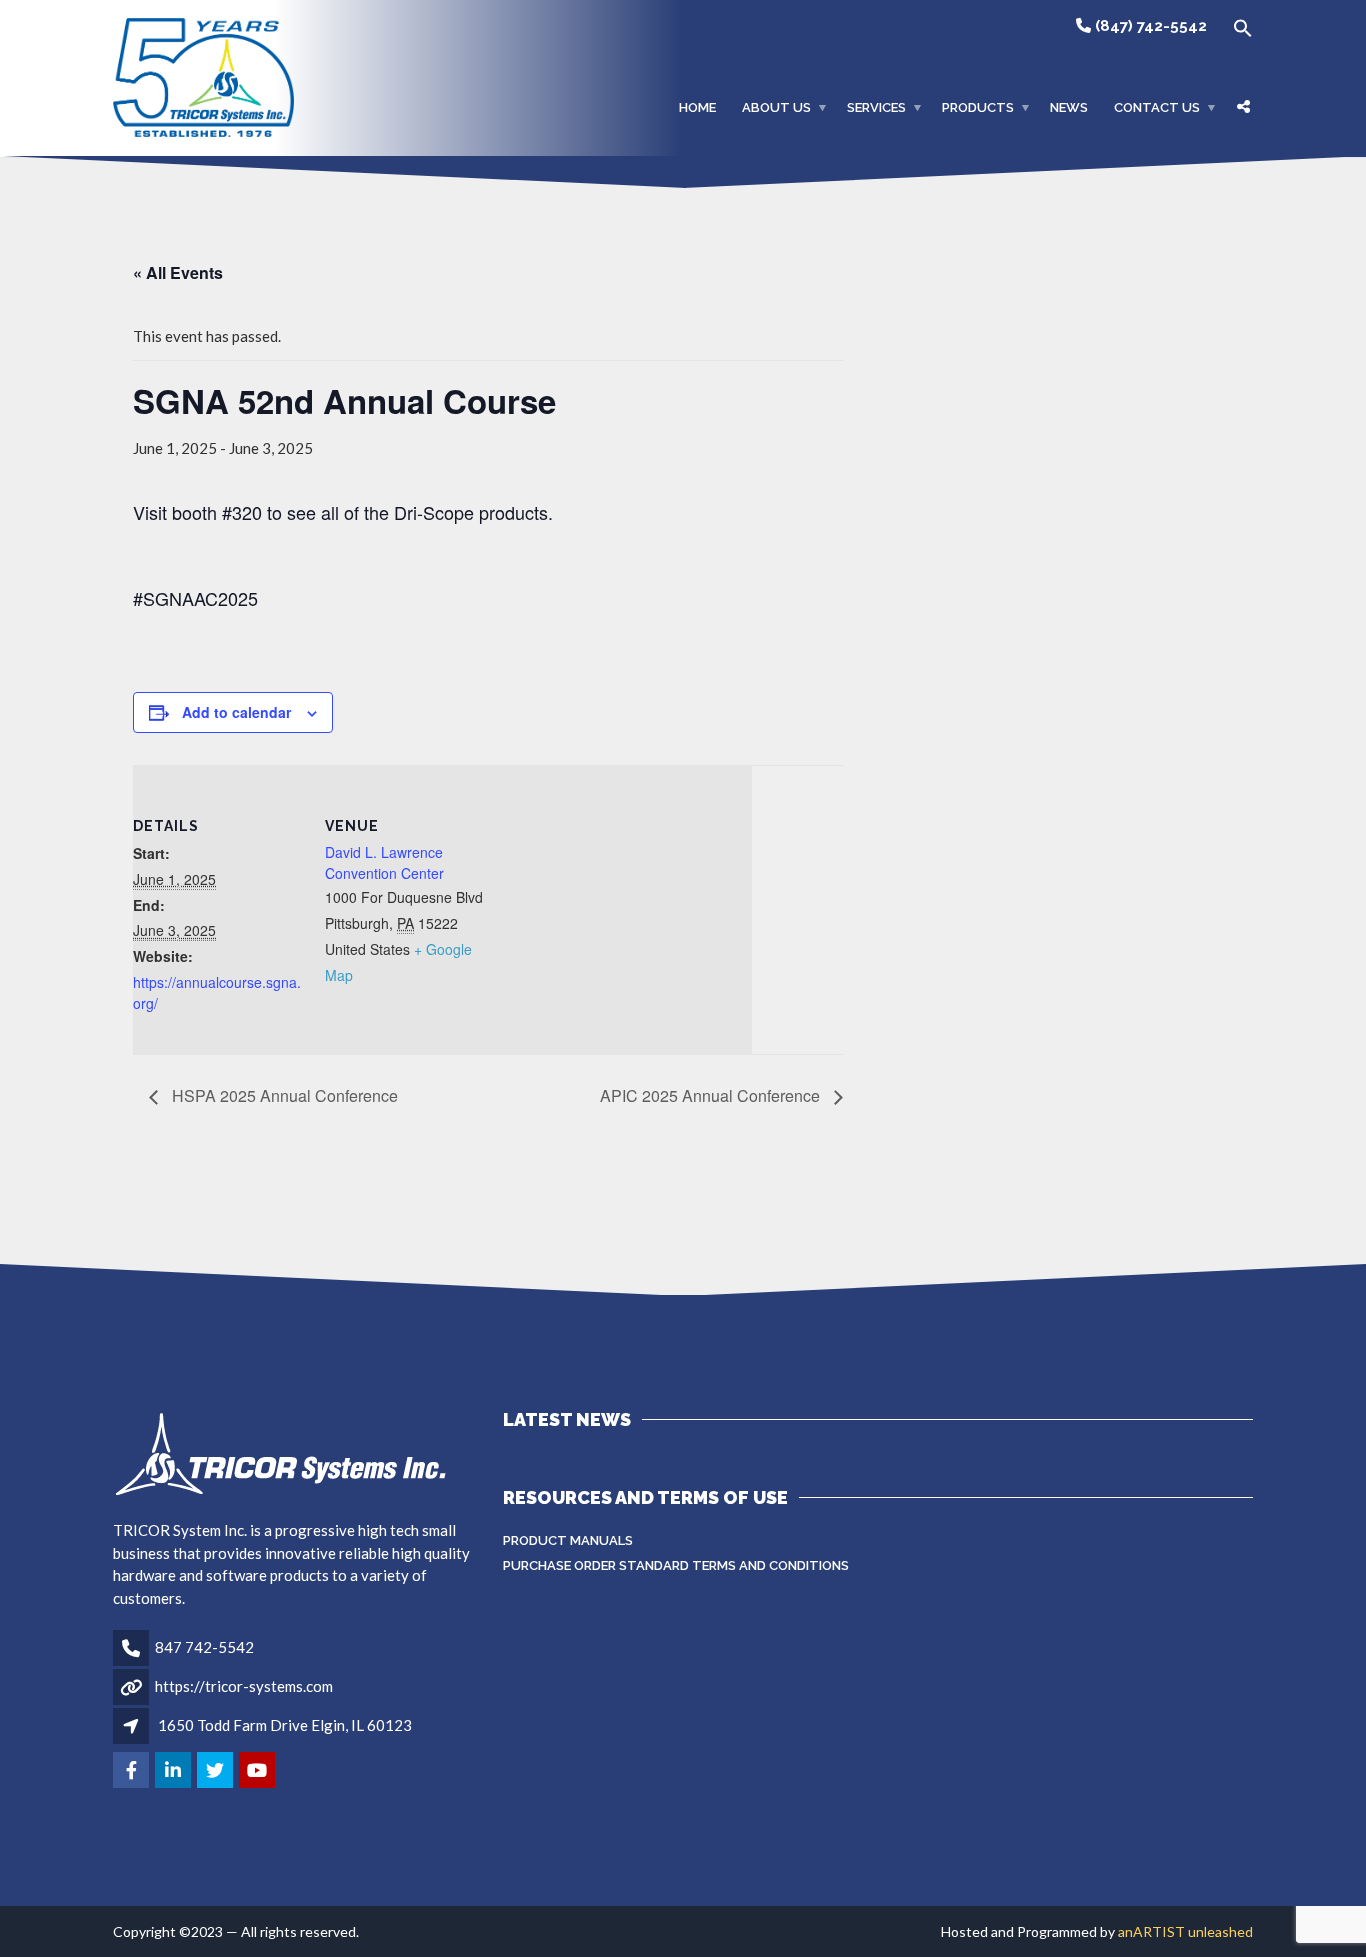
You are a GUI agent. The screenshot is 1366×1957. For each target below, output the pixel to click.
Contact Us (1157, 107)
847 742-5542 (204, 1647)
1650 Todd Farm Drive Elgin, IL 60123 (285, 1725)
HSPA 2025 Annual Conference (283, 1095)
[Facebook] (132, 1771)
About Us (776, 107)
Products (978, 107)
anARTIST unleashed (1185, 1931)
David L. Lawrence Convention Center (384, 862)
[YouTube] (258, 1771)
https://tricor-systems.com (244, 1686)
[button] (1236, 29)
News (1069, 107)
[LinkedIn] (174, 1771)
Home (697, 107)
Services (876, 107)
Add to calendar (236, 712)
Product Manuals (568, 1540)
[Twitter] (216, 1771)
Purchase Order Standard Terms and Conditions (676, 1565)
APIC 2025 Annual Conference (712, 1095)
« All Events (178, 272)
